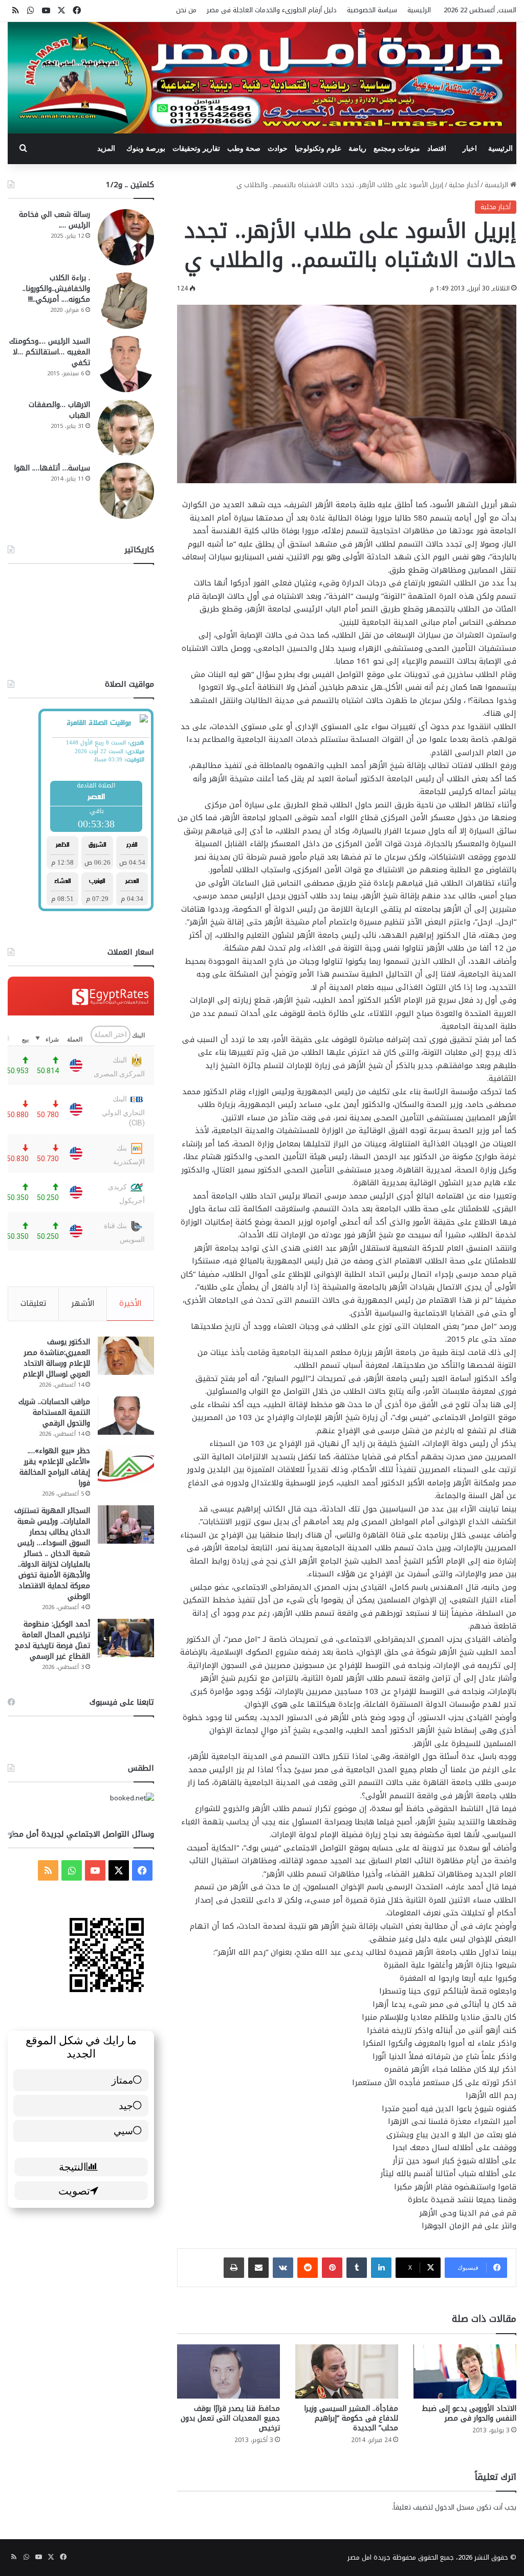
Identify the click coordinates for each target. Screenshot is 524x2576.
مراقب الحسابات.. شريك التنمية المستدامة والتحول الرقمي (54, 1413)
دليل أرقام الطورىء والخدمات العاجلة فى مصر (272, 10)
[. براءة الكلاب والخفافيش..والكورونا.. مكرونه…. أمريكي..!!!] (126, 301)
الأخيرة (130, 1303)
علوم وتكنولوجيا (318, 149)
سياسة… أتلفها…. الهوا (52, 468)
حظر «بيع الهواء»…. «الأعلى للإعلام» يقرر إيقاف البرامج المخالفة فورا (55, 1467)
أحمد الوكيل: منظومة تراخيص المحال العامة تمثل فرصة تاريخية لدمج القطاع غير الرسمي (52, 1640)
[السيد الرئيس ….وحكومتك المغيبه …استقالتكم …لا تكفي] (126, 364)
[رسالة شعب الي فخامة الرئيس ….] (126, 237)
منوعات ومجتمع (397, 149)
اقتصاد (437, 149)
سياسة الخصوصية (372, 10)
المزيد (106, 149)
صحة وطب (244, 149)
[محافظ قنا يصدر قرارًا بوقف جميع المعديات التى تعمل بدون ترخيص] (228, 2371)
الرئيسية (419, 10)
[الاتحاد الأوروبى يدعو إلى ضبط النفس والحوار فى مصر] (465, 2371)
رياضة (357, 149)
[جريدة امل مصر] (262, 78)
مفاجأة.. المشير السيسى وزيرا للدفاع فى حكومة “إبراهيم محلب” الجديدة (351, 2418)
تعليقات (34, 1303)
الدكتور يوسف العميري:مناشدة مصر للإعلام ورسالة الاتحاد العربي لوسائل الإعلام (57, 1358)
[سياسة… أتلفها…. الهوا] (126, 491)
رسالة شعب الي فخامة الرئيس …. (54, 220)
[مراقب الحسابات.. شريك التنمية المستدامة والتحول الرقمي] (126, 1416)
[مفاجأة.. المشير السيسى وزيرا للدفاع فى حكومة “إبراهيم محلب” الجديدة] (347, 2371)
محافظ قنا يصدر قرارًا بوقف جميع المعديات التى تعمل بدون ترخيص (230, 2418)
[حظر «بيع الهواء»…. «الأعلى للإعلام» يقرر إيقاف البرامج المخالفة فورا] (126, 1465)
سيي (123, 2130)
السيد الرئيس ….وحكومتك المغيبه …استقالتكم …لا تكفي (50, 352)
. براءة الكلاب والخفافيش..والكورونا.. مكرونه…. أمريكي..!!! (56, 289)
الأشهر (83, 1303)
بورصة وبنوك (146, 149)
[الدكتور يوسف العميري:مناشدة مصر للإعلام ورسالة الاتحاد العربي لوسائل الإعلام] (126, 1356)
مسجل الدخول (455, 2507)
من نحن (186, 10)
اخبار (470, 149)
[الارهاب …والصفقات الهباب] (126, 427)
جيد (126, 2105)
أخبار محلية (464, 185)
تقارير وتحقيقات (196, 149)
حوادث (278, 149)
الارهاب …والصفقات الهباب (59, 410)
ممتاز (122, 2080)
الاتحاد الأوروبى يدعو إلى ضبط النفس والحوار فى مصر (469, 2413)
